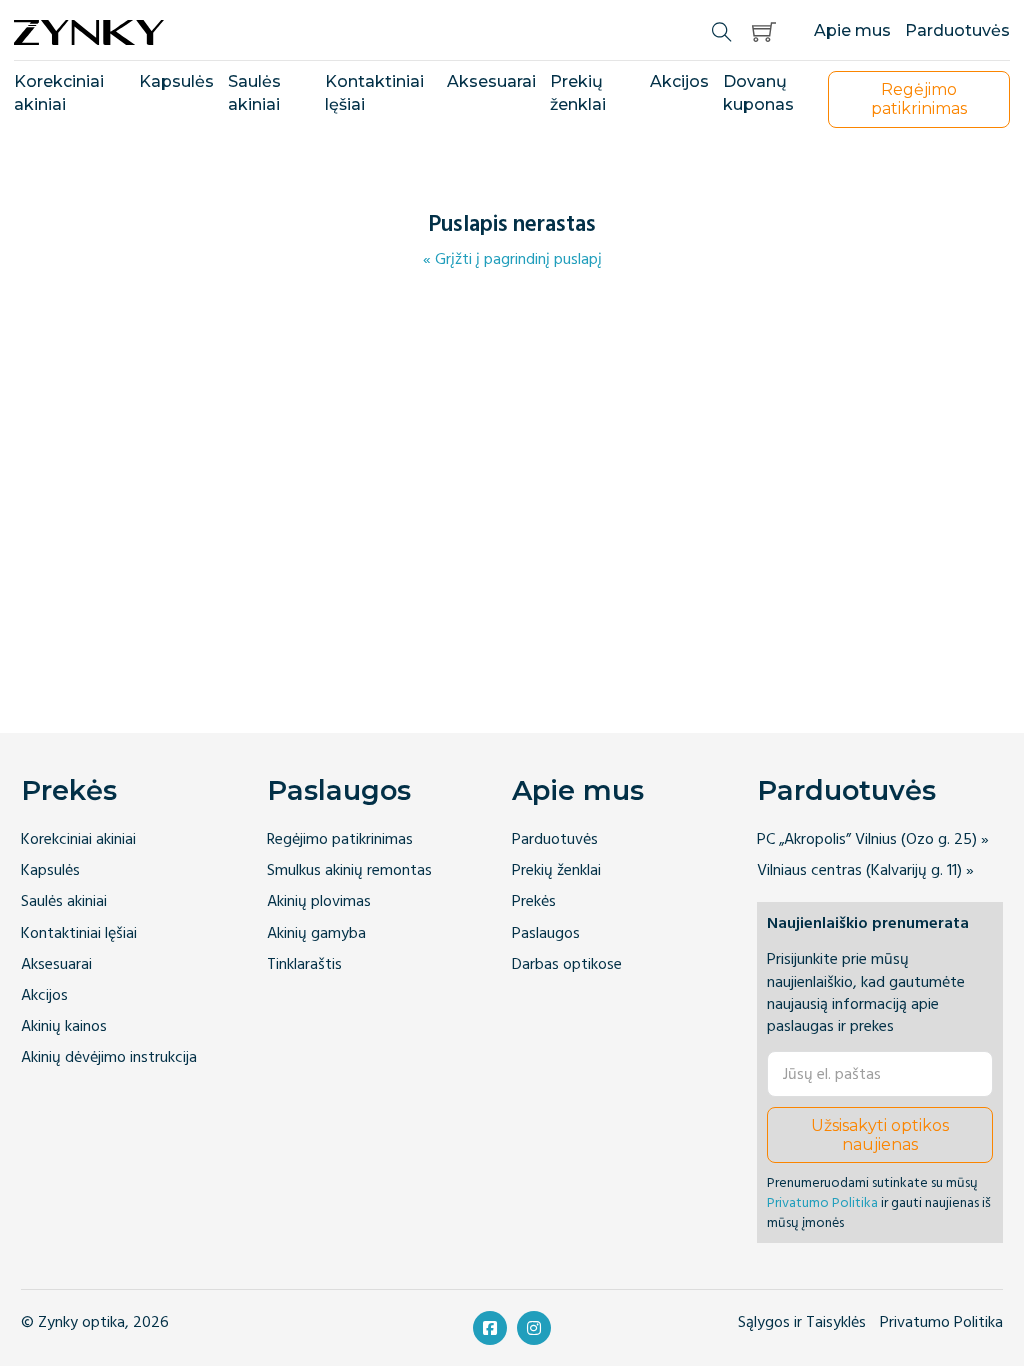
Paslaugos (339, 790)
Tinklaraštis (304, 964)
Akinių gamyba (316, 933)
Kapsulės (176, 81)
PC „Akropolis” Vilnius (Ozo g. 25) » (873, 839)
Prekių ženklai (578, 93)
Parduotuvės (957, 30)
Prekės (69, 790)
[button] (764, 32)
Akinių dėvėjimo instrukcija (109, 1057)
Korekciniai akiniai (59, 93)
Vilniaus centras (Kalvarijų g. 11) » (865, 870)
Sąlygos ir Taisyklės (802, 1322)
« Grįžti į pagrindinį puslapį (512, 259)
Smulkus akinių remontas (349, 870)
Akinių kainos (64, 1026)
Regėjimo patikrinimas (340, 839)
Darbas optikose (567, 964)
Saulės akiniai (254, 93)
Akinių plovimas (319, 901)
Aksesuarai (491, 81)
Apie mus (852, 30)
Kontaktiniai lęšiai (374, 93)
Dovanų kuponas (758, 93)
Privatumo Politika (822, 1202)
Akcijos (679, 81)
